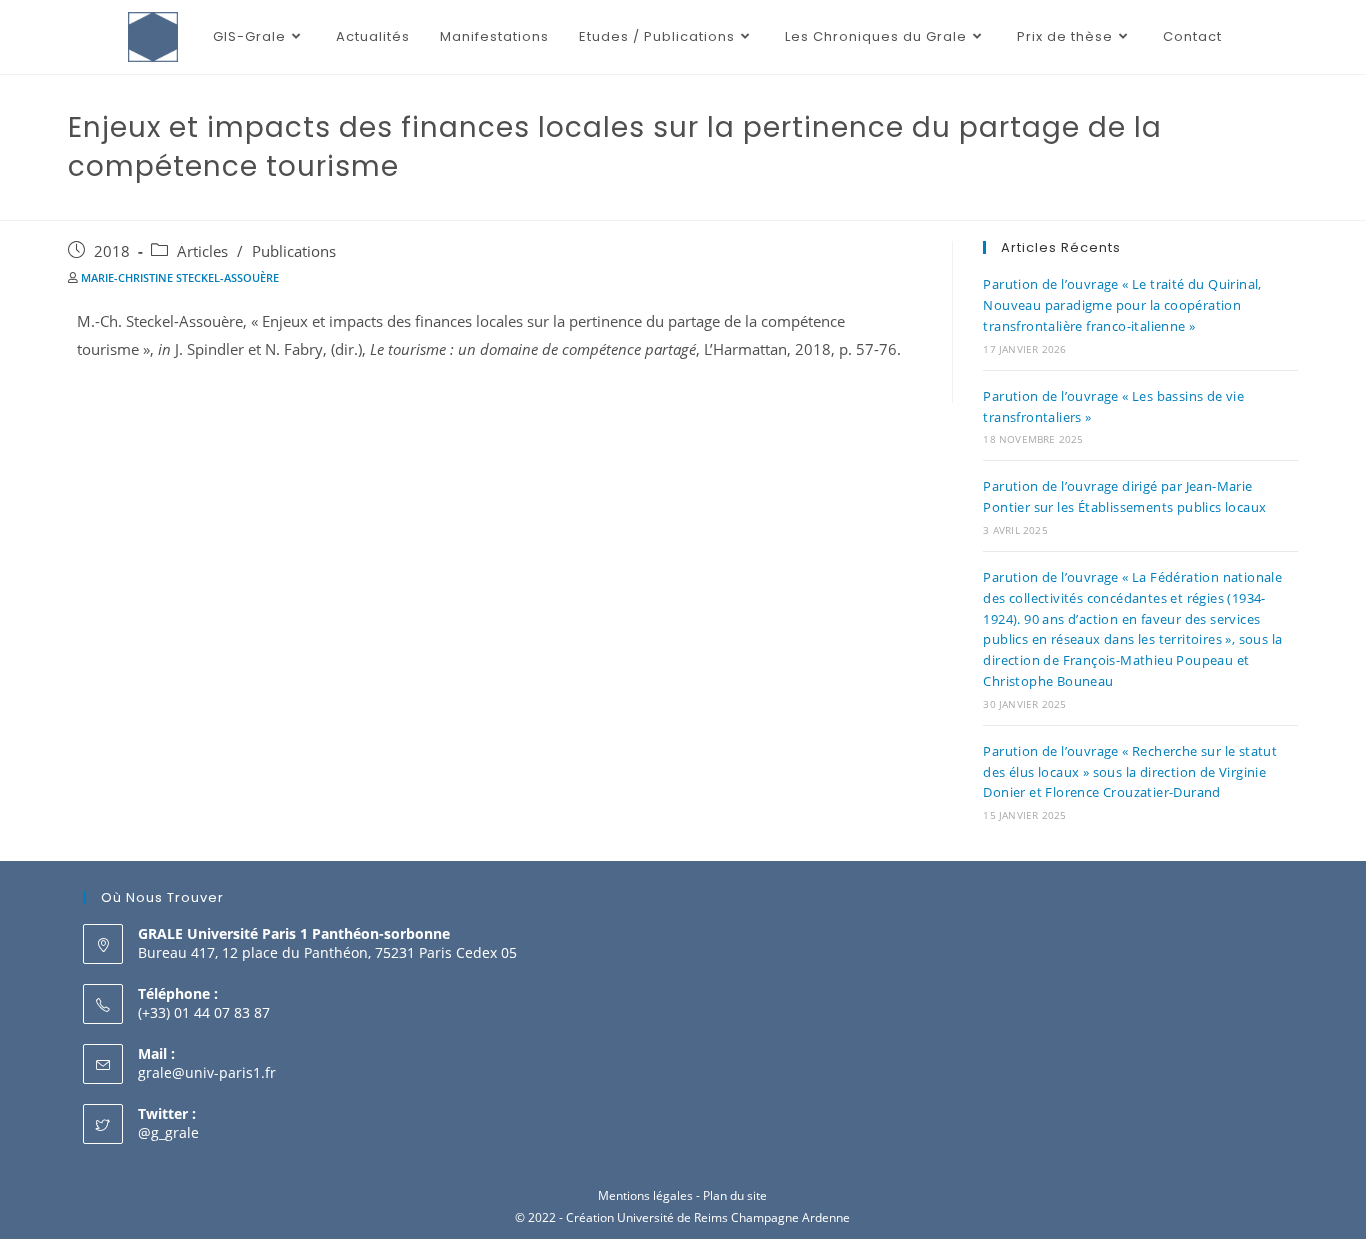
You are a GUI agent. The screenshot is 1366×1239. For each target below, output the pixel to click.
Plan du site (735, 1195)
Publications (294, 251)
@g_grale (168, 1132)
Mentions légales (645, 1195)
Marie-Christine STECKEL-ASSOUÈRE (180, 277)
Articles (202, 251)
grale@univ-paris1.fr (207, 1072)
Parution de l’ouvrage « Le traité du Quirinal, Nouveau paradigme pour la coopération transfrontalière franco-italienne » (1122, 305)
